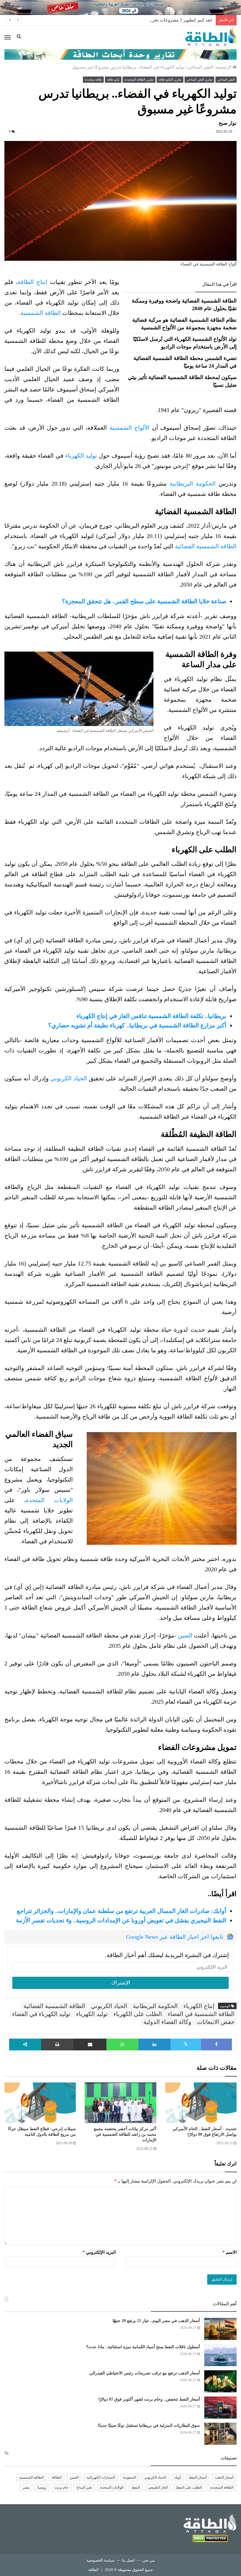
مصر (26, 2487)
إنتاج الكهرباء (199, 2006)
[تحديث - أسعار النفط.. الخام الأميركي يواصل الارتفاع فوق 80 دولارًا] (201, 2103)
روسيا (42, 2487)
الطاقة (57, 2477)
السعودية (130, 2477)
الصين (185, 1635)
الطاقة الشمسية (41, 313)
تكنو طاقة (113, 79)
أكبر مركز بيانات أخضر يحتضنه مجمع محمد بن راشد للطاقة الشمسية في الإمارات (125, 2134)
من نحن (148, 2560)
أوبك (178, 2477)
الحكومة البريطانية (193, 484)
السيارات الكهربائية (101, 2477)
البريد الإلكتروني (99, 2252)
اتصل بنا (128, 2560)
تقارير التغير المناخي (199, 79)
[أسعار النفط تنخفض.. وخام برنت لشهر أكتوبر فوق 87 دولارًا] (220, 2408)
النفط (136, 2487)
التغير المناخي (200, 67)
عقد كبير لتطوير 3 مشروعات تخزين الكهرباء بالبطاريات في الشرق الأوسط (145, 20)
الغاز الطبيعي (158, 2487)
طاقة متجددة (93, 79)
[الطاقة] (211, 37)
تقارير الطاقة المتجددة (139, 79)
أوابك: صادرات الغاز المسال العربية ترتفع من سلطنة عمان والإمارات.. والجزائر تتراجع (122, 1911)
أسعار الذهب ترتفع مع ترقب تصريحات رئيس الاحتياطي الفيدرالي (145, 2373)
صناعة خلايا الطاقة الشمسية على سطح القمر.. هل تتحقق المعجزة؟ (144, 601)
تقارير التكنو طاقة (170, 79)
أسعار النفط (198, 2477)
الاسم (230, 2252)
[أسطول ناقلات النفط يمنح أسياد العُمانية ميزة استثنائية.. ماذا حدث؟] (220, 2355)
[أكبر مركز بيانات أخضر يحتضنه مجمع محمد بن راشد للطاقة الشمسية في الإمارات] (120, 2103)
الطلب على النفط (189, 2487)
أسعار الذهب (224, 2477)
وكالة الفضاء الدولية (167, 2022)
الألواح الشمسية (129, 428)
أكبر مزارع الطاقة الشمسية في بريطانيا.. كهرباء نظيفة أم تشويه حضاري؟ (137, 1025)
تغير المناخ (84, 2487)
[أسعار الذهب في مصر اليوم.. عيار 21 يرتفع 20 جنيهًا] (220, 2329)
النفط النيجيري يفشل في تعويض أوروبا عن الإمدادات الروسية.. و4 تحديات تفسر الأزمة (121, 1920)
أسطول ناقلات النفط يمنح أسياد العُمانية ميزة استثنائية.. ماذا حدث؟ (143, 2347)
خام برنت (61, 2487)
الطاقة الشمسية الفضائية (206, 546)
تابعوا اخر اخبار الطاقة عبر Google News (175, 1937)
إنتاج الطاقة (34, 282)
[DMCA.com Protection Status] (210, 2539)
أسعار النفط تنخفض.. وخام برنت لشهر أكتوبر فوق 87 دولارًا (149, 2399)
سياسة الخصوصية (101, 2560)
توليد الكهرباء (81, 456)
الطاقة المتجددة (222, 2487)
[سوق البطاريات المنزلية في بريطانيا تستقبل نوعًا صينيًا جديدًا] (220, 2434)
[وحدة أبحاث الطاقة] (120, 54)
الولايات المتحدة (49, 1500)
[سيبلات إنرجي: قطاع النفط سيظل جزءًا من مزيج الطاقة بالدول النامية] (40, 2103)
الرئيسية (224, 67)
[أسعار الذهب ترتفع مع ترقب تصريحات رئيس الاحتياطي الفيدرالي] (220, 2381)
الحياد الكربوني (69, 1078)
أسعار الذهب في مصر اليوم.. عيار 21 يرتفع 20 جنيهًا (156, 2321)
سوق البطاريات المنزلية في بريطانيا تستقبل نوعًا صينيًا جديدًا (149, 2425)
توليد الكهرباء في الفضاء (41, 2014)
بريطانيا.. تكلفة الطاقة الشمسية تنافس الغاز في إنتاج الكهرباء (151, 1016)
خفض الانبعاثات (216, 2022)
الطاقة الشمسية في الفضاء (201, 2014)
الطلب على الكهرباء (138, 2014)
